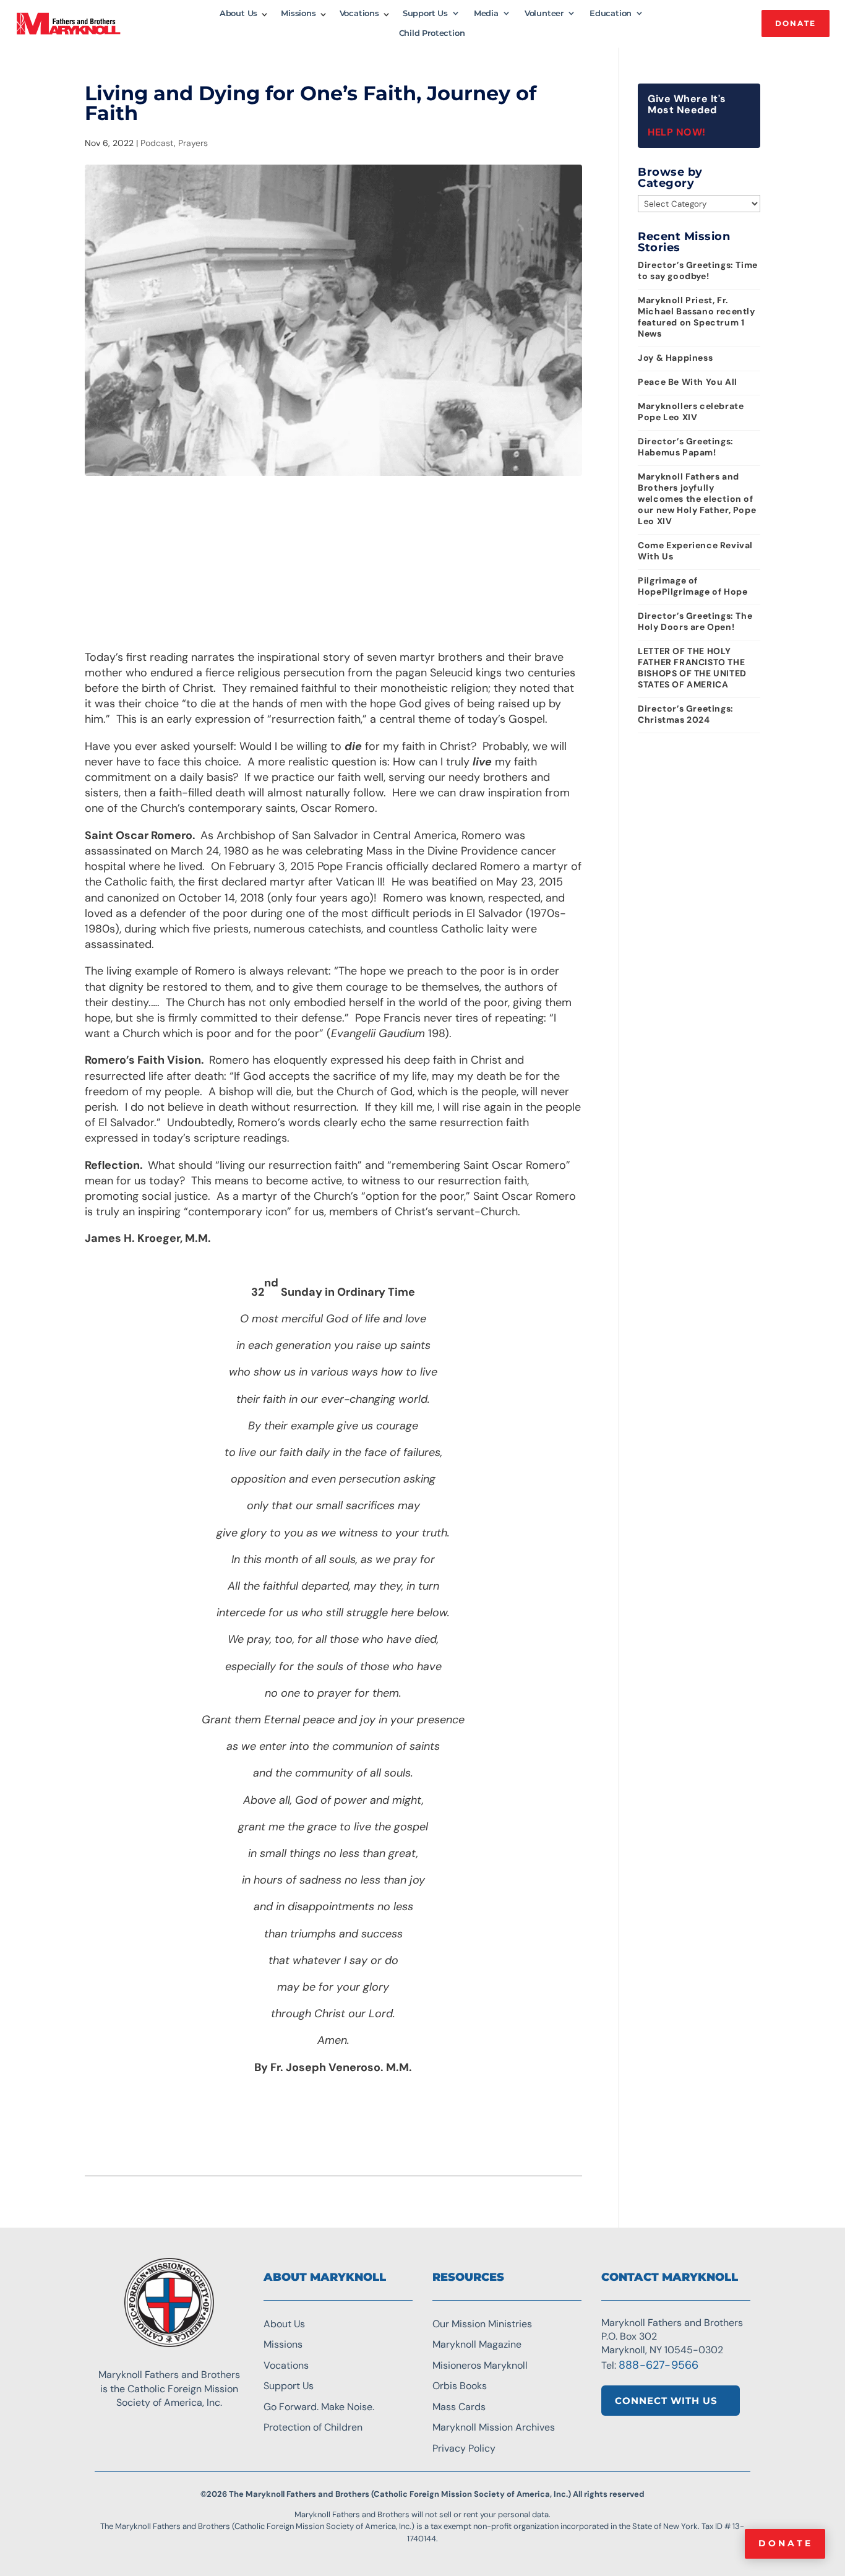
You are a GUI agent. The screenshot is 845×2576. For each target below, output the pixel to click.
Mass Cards (459, 2407)
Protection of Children (313, 2427)
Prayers (193, 143)
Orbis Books (460, 2386)
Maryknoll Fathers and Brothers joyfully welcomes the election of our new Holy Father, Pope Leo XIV (697, 499)
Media (486, 13)
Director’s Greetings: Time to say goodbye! (698, 270)
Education (611, 13)
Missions (298, 13)
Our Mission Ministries (482, 2324)
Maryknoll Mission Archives (494, 2427)
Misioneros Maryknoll (480, 2365)
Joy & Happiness (675, 358)
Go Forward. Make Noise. (319, 2407)
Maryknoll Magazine (477, 2344)
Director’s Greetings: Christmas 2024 (686, 714)
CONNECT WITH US (666, 2401)
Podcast (157, 143)
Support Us (425, 13)
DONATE (796, 23)
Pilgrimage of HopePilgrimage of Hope (693, 586)
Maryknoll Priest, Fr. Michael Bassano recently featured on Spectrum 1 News (696, 317)
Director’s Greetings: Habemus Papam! (686, 447)
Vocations (359, 13)
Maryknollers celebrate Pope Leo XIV (691, 411)
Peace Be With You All (688, 382)
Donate (786, 2543)
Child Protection (432, 33)
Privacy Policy (464, 2448)
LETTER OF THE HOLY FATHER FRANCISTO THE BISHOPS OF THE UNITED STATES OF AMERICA (692, 668)
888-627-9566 (658, 2365)
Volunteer (544, 13)
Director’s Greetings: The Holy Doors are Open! (695, 621)
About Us (238, 13)
